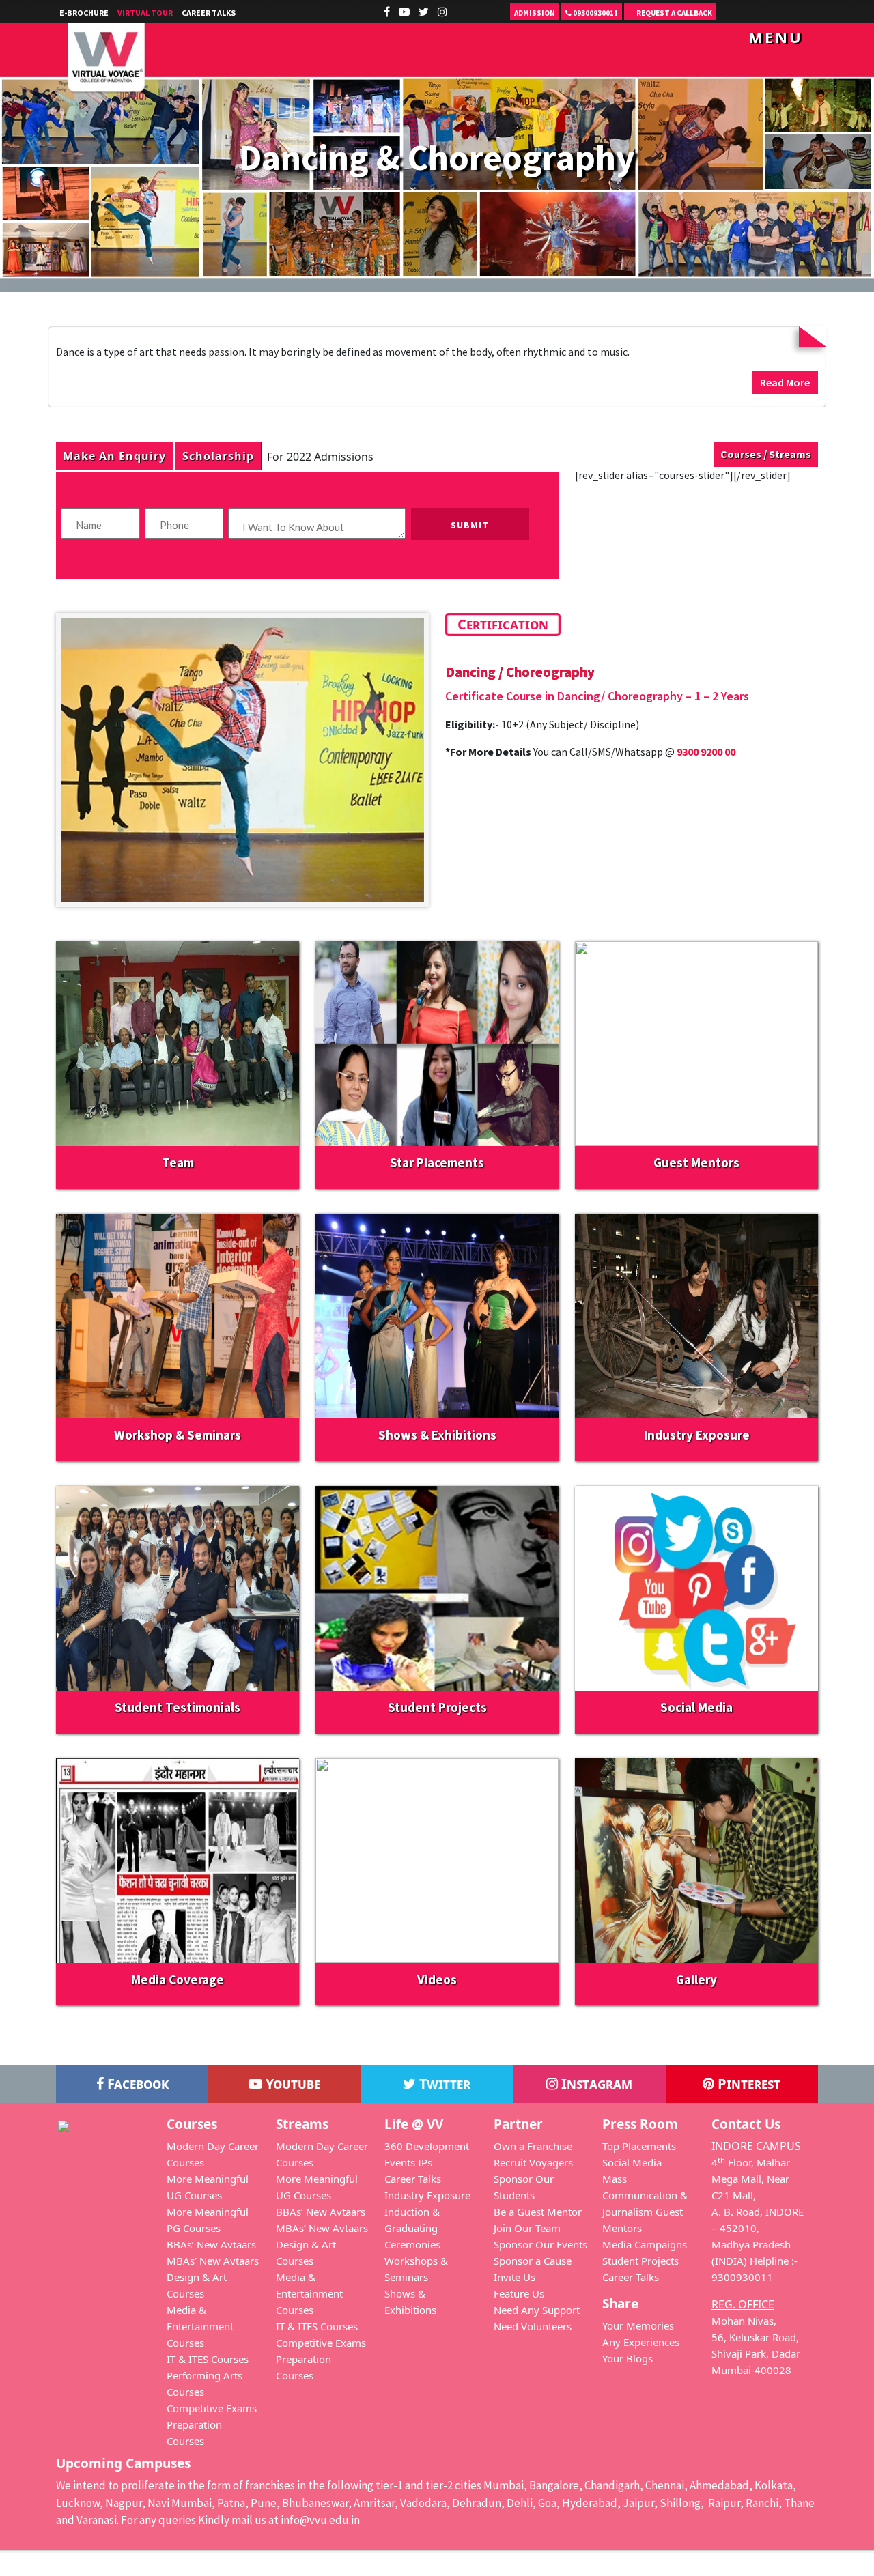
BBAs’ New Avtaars (211, 2244)
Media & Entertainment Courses (200, 2326)
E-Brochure (84, 13)
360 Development (427, 2146)
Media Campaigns (645, 2244)
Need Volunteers (533, 2326)
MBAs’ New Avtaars (213, 2261)
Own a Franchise (533, 2146)
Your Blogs (628, 2358)
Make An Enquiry (114, 456)
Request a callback (674, 13)
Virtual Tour (145, 13)
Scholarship (218, 456)
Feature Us (519, 2293)
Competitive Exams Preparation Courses (212, 2424)
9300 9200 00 (706, 752)
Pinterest (747, 2084)
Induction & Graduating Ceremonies (412, 2228)
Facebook (136, 2084)
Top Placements (639, 2146)
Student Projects (640, 2261)
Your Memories (638, 2325)
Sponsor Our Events (540, 2244)
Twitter (443, 2084)
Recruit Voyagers (533, 2162)
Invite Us (514, 2277)
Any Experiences (641, 2342)
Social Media (632, 2162)
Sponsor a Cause (533, 2261)
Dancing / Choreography (520, 672)
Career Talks (209, 13)
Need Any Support (537, 2310)
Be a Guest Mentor (538, 2212)
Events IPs (408, 2162)
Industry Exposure (427, 2195)
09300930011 (595, 13)
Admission (535, 13)
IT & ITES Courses (208, 2359)
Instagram (595, 2084)
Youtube (291, 2084)
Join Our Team (527, 2228)
